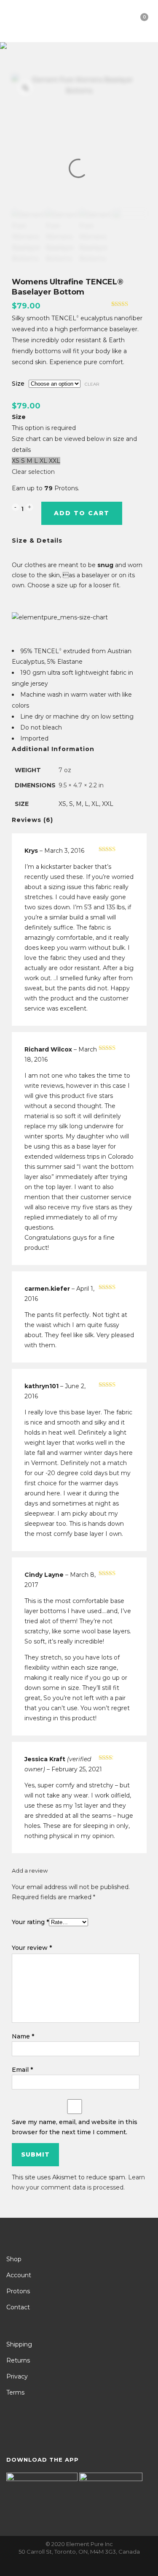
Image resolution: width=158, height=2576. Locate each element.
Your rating (30, 1922)
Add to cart (82, 513)
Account (19, 2275)
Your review (32, 1948)
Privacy (17, 2376)
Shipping (19, 2344)
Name (23, 2036)
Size (18, 384)
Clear (92, 384)
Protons (18, 2291)
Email (22, 2070)
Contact (18, 2307)
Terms (15, 2392)
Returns (18, 2360)
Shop (14, 2259)
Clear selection (33, 472)
